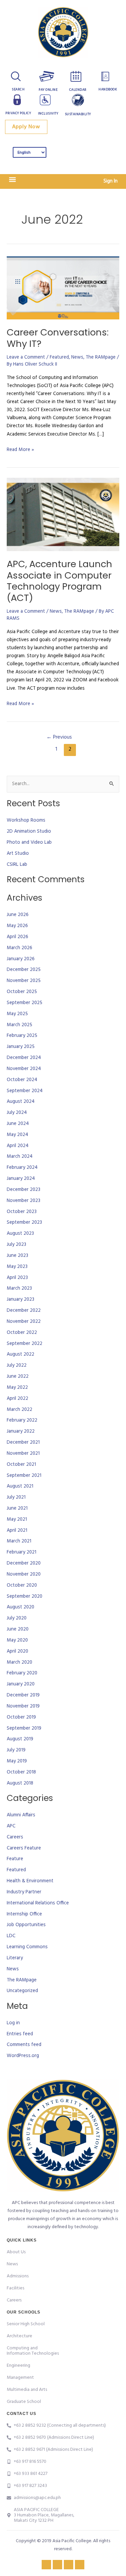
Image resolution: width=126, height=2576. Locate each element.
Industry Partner (24, 1892)
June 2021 (17, 1508)
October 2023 (22, 1212)
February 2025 (22, 1036)
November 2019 (23, 1706)
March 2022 (19, 1410)
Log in (13, 2023)
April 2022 (17, 1399)
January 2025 (21, 1047)
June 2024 (18, 1124)
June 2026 (18, 915)
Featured (59, 357)
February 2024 (22, 1168)
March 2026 (19, 948)
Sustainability (78, 114)
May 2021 (17, 1520)
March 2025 (19, 1025)
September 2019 (24, 1728)
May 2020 (17, 1640)
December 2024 (24, 1058)
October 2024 (22, 1080)
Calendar (78, 90)
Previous (59, 737)
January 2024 (21, 1179)
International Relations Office (38, 1903)
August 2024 (21, 1102)
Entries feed (20, 2034)
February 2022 (22, 1420)
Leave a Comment (26, 357)
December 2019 (23, 1695)
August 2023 (20, 1234)
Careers (15, 1837)
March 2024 (20, 1157)
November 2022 (24, 1322)
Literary (15, 1958)
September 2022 (25, 1344)
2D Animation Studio (29, 831)
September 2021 (24, 1476)
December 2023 (24, 1190)
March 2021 (19, 1541)
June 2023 (17, 1256)
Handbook (108, 89)
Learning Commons (27, 1947)
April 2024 (18, 1146)
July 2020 (17, 1618)
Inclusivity (48, 113)
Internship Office (24, 1914)
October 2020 (22, 1585)
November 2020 (24, 1574)
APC (11, 1826)
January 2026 (21, 959)
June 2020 (18, 1629)
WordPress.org (23, 2056)
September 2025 (25, 1003)
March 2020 (19, 1662)
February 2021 (22, 1552)
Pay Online (48, 90)
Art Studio (18, 854)
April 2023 (17, 1278)
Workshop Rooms (26, 820)
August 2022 (20, 1354)
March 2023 (19, 1289)
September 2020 (25, 1597)
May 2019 (17, 1761)
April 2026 (17, 937)
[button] (12, 180)
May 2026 (17, 926)
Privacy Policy (18, 113)
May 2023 (17, 1267)
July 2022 (17, 1366)
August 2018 (20, 1783)
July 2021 (16, 1497)
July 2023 (16, 1245)
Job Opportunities (26, 1925)
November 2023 (24, 1201)
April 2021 (17, 1531)
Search (18, 89)
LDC (11, 1936)
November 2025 (24, 981)
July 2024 (17, 1113)
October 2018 (21, 1772)
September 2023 (24, 1223)
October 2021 (21, 1465)
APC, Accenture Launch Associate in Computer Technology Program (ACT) (59, 581)
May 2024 (17, 1135)
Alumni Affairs (21, 1815)
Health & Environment (30, 1881)
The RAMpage (101, 357)
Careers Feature (24, 1848)
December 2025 (24, 970)
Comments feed (24, 2045)
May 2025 (17, 1014)
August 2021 (20, 1486)
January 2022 (21, 1431)
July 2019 (16, 1750)
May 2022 (17, 1388)
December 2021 (23, 1443)
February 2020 (22, 1673)
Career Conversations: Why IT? (58, 338)
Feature (15, 1859)
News (77, 357)
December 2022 (24, 1311)
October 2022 (22, 1333)
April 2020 (17, 1651)
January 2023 (20, 1300)
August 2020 (20, 1607)
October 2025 (22, 992)
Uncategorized (22, 1991)
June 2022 (18, 1377)
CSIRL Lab (17, 865)
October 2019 (21, 1717)
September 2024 (25, 1091)
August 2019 (20, 1739)
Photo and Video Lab (29, 843)
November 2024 (24, 1069)
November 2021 (23, 1454)
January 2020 (21, 1684)
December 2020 (24, 1563)
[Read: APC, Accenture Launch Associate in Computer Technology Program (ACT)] (63, 514)
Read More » (20, 450)
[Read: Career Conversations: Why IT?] (63, 288)
